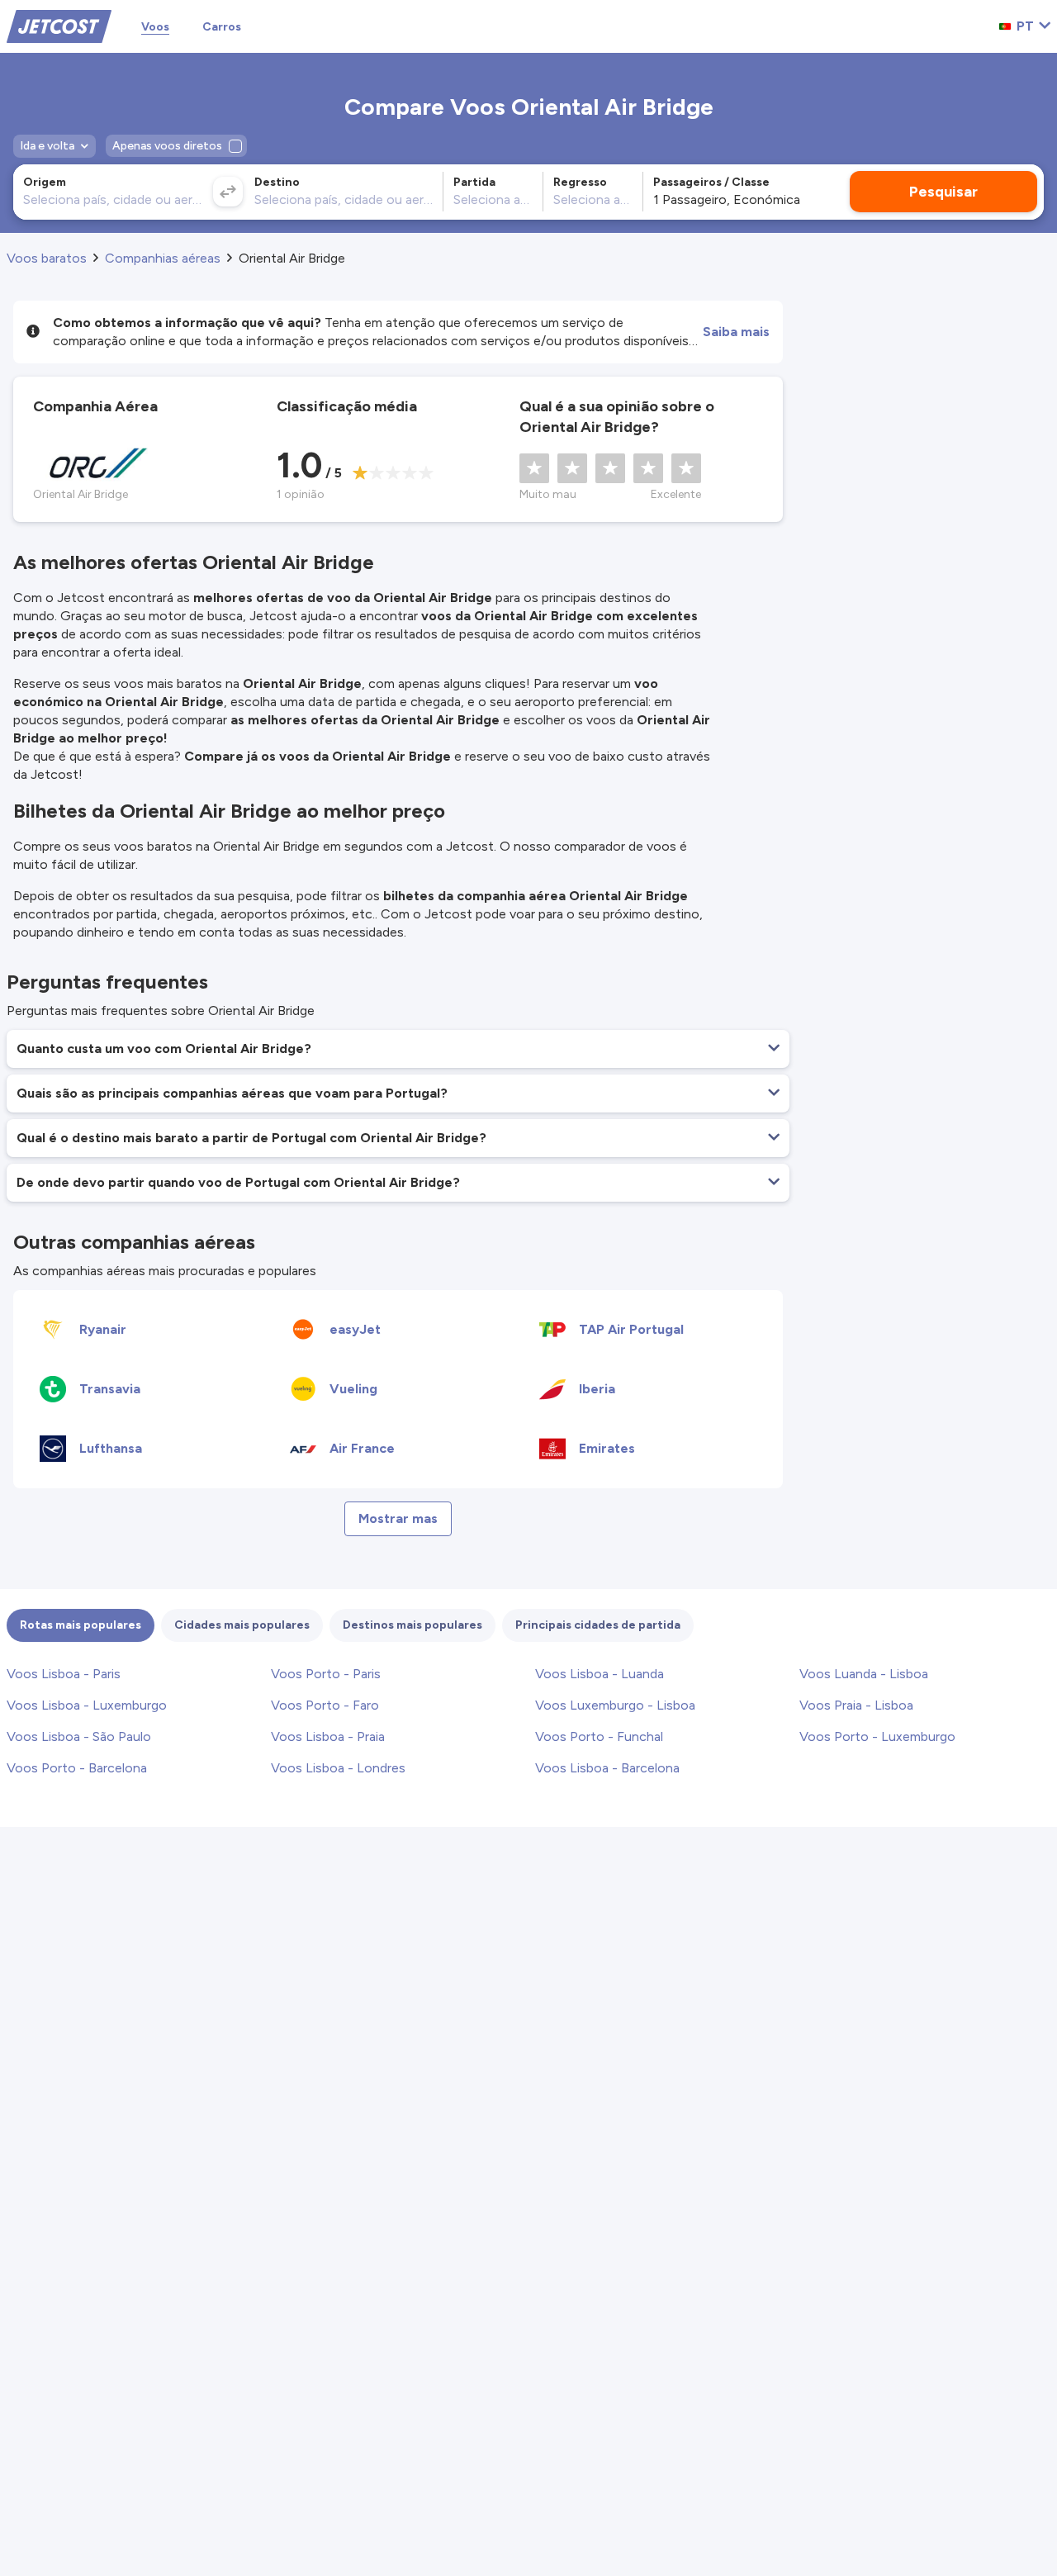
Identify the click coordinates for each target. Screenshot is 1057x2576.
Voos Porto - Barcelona (77, 1768)
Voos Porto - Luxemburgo (877, 1736)
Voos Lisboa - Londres (338, 1768)
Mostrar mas (398, 1518)
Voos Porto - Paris (326, 1674)
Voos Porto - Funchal (599, 1736)
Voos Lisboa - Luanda (600, 1674)
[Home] (59, 25)
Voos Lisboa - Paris (64, 1674)
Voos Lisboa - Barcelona (607, 1768)
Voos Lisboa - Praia (328, 1736)
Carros (222, 27)
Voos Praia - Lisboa (856, 1705)
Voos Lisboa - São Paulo (79, 1736)
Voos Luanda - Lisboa (864, 1674)
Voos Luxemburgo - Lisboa (615, 1705)
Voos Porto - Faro (325, 1705)
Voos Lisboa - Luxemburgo (87, 1705)
